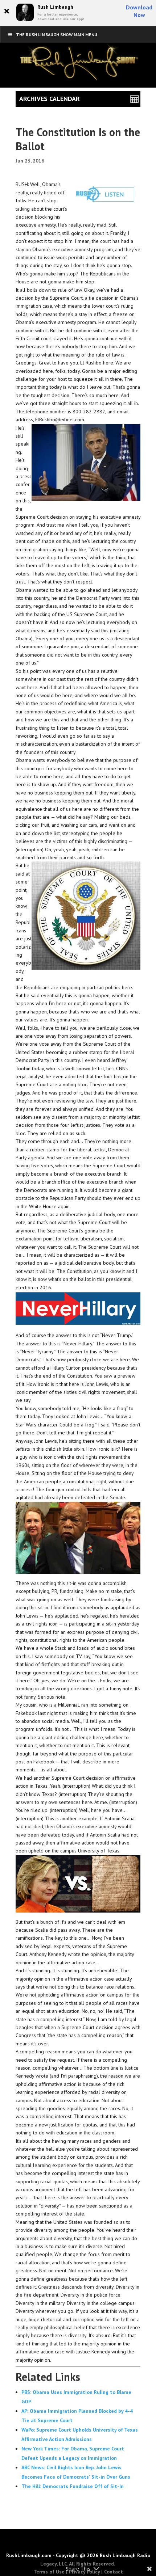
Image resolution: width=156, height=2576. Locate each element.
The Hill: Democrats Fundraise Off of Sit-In (73, 2486)
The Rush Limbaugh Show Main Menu (57, 35)
